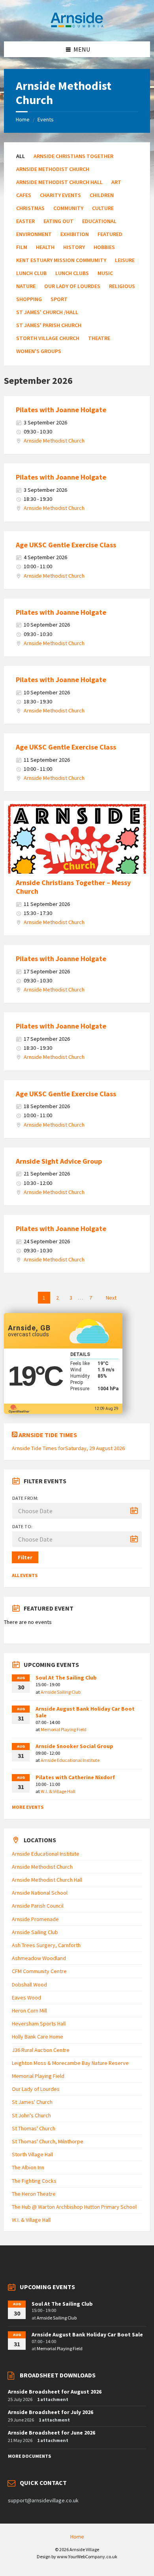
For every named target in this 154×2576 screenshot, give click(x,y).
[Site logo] (77, 26)
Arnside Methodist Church (53, 169)
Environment (34, 234)
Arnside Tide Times (48, 1435)
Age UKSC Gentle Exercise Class (66, 545)
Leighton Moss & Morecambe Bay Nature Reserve (70, 2063)
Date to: (23, 1526)
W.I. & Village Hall (58, 1791)
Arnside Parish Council (38, 1906)
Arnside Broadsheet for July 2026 (51, 2412)
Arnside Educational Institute (70, 1760)
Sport (59, 299)
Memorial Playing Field (64, 1729)
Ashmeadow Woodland (39, 1958)
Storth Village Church (48, 338)
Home (23, 119)
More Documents (29, 2456)
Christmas (30, 208)
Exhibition (75, 234)
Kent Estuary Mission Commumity (61, 260)
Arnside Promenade (35, 1919)
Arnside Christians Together (73, 156)
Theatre (99, 338)
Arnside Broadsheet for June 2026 (52, 2433)
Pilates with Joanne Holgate (61, 410)
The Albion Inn (28, 2167)
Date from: (25, 1498)
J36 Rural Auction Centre (41, 2050)
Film (22, 247)
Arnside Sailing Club (61, 1692)
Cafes (24, 195)
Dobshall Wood (29, 1985)
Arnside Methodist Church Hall (59, 182)
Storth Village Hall (32, 2154)
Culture (103, 208)
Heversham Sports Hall (39, 2024)
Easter (25, 221)
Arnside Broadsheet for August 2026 (55, 2392)
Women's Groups (39, 351)
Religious (122, 286)
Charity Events (60, 195)
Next (111, 1298)
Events (46, 119)
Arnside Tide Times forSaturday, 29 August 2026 (68, 1448)
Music (105, 273)
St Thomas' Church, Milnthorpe (48, 2141)
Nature (26, 286)
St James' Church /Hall (47, 312)
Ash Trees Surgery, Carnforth (46, 1945)
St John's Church (31, 2115)
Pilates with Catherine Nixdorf (75, 1777)
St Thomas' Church (34, 2128)
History (74, 247)
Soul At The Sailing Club (66, 1678)
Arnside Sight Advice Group (59, 1161)
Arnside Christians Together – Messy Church (73, 887)
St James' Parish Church (49, 325)
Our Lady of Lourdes (72, 286)
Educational (99, 221)
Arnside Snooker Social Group (74, 1746)
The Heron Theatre (34, 2194)
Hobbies (104, 247)
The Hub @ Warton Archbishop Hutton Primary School (74, 2207)
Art (116, 182)
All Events (25, 1575)
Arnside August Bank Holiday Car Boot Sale (85, 1712)
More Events (28, 1807)
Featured (110, 234)
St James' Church (32, 2102)
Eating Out (58, 221)
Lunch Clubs (72, 273)
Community (68, 208)
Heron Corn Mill (29, 2011)
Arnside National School (40, 1893)
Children (102, 195)
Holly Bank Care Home (38, 2037)
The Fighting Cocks (34, 2181)
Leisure (125, 260)
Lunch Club (31, 273)
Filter (25, 1557)
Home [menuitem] (77, 2537)
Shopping (29, 299)
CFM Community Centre (39, 1971)
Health (45, 247)
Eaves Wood (26, 1998)
